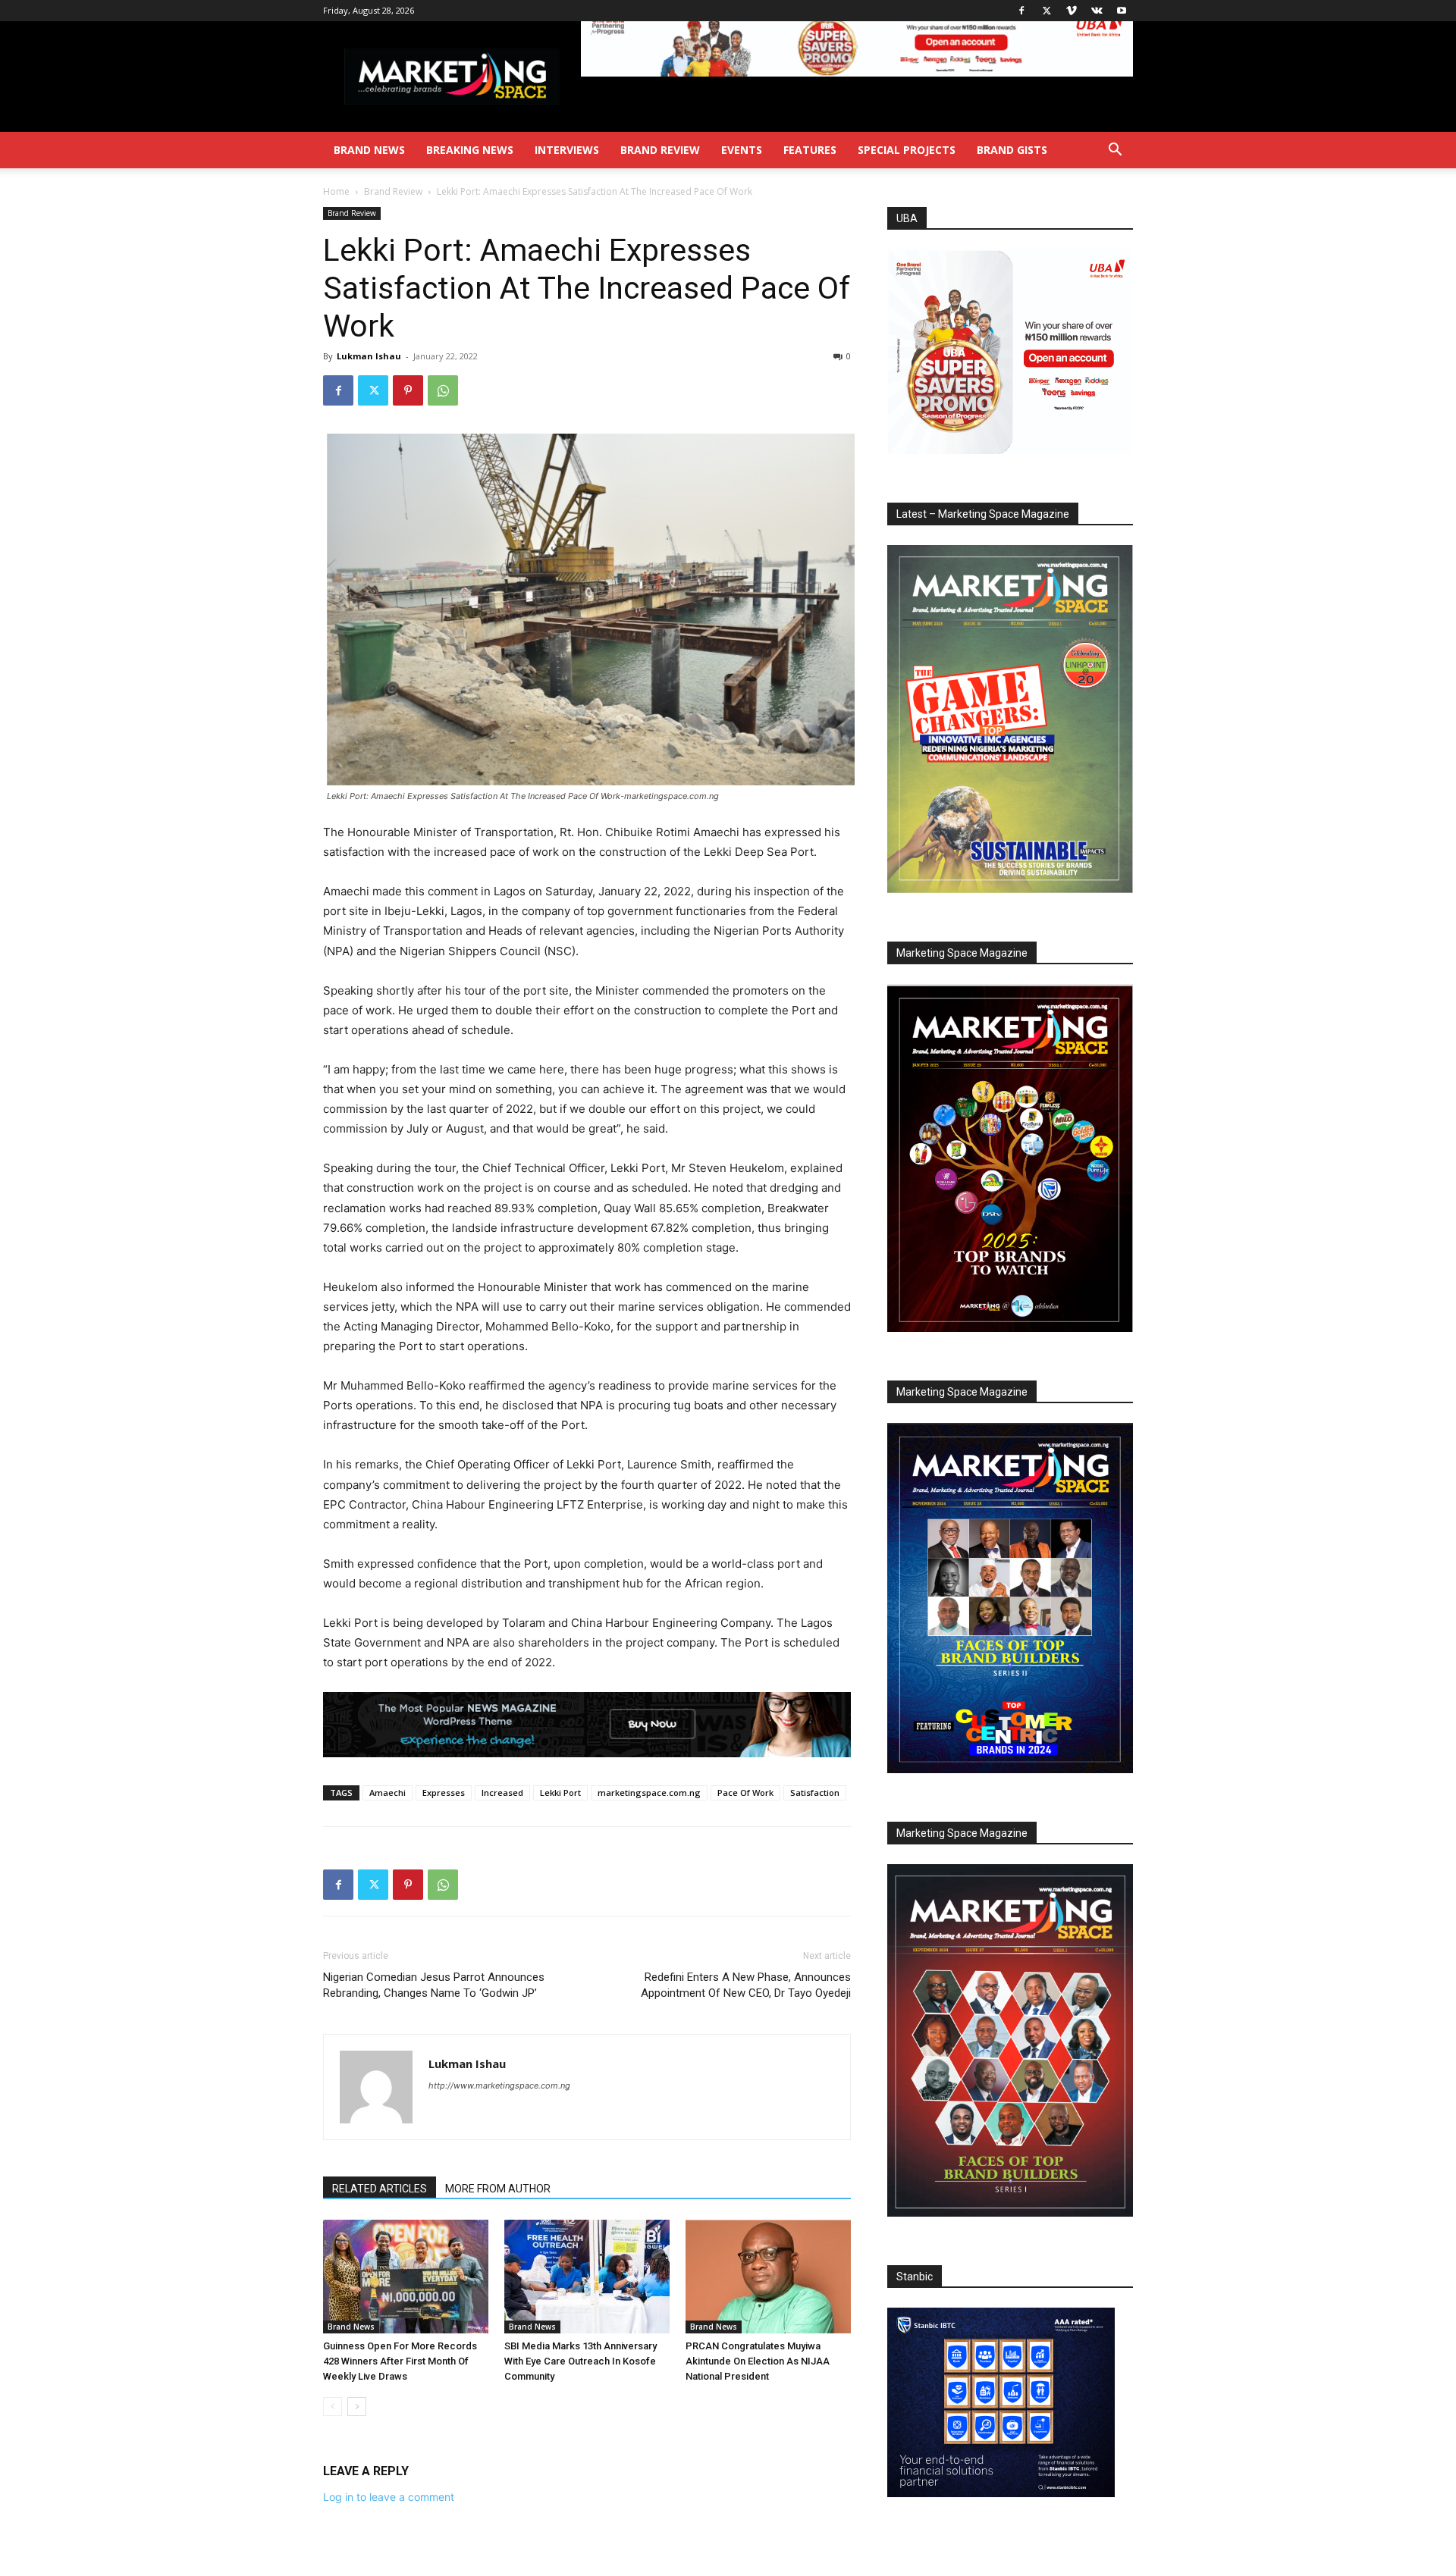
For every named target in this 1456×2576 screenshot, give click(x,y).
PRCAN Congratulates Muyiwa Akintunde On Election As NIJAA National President (758, 2361)
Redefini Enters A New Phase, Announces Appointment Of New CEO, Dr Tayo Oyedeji (746, 1985)
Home (336, 191)
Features (810, 150)
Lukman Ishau (369, 356)
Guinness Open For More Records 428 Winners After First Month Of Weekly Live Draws (400, 2361)
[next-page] (357, 2407)
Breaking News (470, 150)
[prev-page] (333, 2407)
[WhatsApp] (443, 390)
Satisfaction (815, 1793)
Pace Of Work (745, 1793)
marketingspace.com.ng (649, 1793)
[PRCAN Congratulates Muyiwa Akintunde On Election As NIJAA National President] (768, 2277)
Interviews (567, 150)
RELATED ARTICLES (380, 2189)
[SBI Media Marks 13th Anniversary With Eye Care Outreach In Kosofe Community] (587, 2277)
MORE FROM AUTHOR (498, 2189)
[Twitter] (1046, 11)
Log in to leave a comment (389, 2497)
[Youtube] (1122, 11)
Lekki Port (560, 1793)
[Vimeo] (1072, 11)
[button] (1115, 151)
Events (742, 150)
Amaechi (388, 1793)
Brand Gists (1012, 150)
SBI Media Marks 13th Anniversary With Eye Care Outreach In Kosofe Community (581, 2361)
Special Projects (907, 150)
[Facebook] (1021, 11)
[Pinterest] (408, 390)
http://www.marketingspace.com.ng (499, 2086)
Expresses (444, 1793)
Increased (502, 1793)
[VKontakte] (1097, 11)
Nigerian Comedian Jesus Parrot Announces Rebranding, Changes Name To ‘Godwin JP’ (434, 1985)
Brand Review (660, 150)
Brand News (369, 150)
